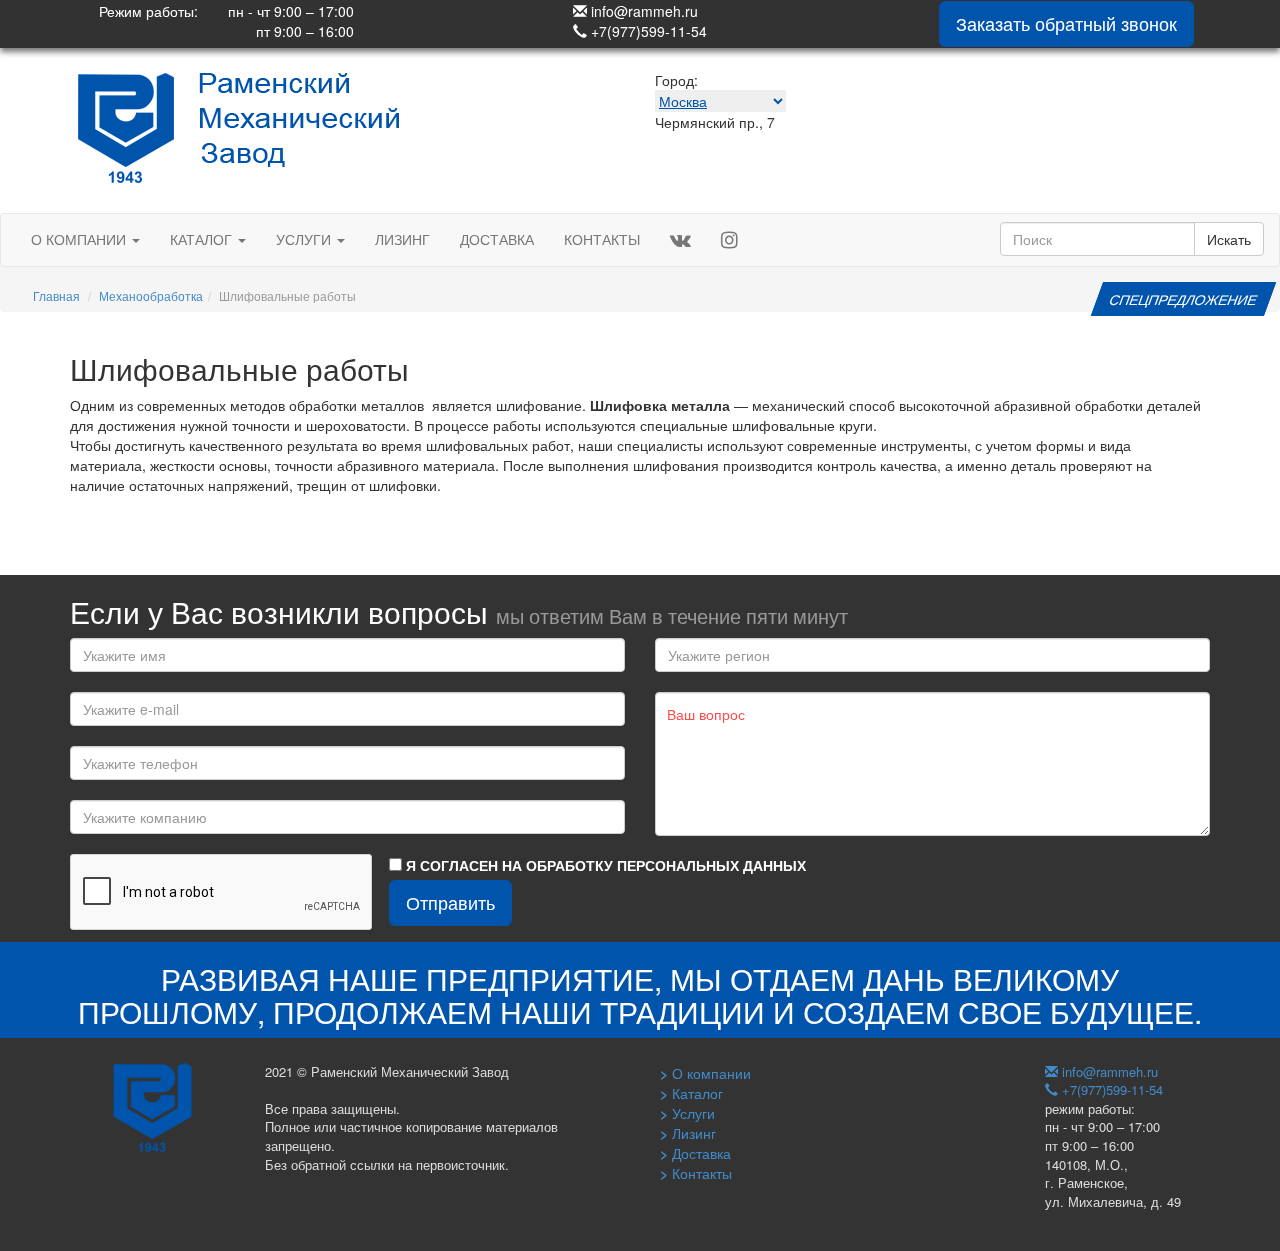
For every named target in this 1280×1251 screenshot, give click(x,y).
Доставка (497, 239)
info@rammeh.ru (642, 11)
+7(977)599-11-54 (647, 31)
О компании (80, 239)
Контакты (602, 239)
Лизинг (402, 239)
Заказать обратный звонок (1066, 23)
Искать (1229, 239)
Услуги (305, 239)
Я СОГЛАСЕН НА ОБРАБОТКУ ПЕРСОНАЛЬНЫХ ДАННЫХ (604, 865)
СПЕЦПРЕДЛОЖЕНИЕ (1183, 299)
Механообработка (151, 295)
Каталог (203, 239)
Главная (56, 295)
